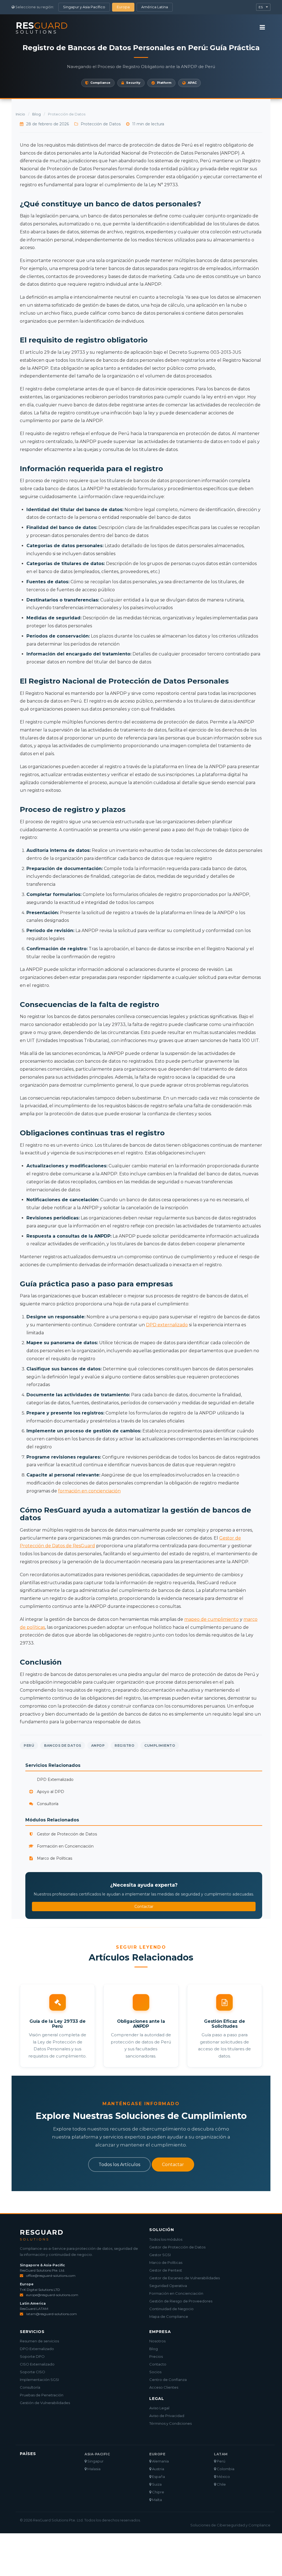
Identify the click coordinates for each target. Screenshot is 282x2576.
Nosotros (157, 2341)
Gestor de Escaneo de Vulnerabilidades (185, 2278)
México (223, 2477)
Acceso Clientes (164, 2387)
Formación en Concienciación (65, 1846)
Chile (221, 2484)
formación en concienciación (89, 1491)
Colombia (225, 2469)
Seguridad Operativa (168, 2286)
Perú (221, 2461)
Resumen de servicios (39, 2341)
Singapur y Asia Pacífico (84, 7)
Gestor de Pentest (166, 2270)
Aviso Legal (159, 2408)
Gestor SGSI (160, 2255)
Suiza (156, 2484)
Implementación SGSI (39, 2380)
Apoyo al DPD (50, 1792)
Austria (158, 2469)
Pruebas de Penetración (42, 2395)
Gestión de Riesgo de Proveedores (181, 2301)
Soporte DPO (32, 2356)
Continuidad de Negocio (171, 2309)
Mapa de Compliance (169, 2316)
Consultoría (47, 1804)
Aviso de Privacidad (167, 2416)
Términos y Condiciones (170, 2423)
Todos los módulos (166, 2239)
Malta (157, 2500)
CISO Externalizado (37, 2364)
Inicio (20, 114)
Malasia (93, 2469)
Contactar (144, 1907)
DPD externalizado (167, 1325)
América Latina (155, 7)
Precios (156, 2356)
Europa (123, 7)
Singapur (95, 2461)
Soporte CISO (32, 2372)
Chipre (158, 2492)
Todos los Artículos (119, 2165)
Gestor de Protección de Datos (66, 1834)
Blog (36, 114)
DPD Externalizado (55, 1780)
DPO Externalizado (37, 2349)
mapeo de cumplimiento (211, 1619)
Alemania (160, 2461)
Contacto (158, 2364)
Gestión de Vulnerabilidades (45, 2403)
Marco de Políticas (54, 1858)
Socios (155, 2372)
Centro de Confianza (168, 2380)
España (158, 2477)
